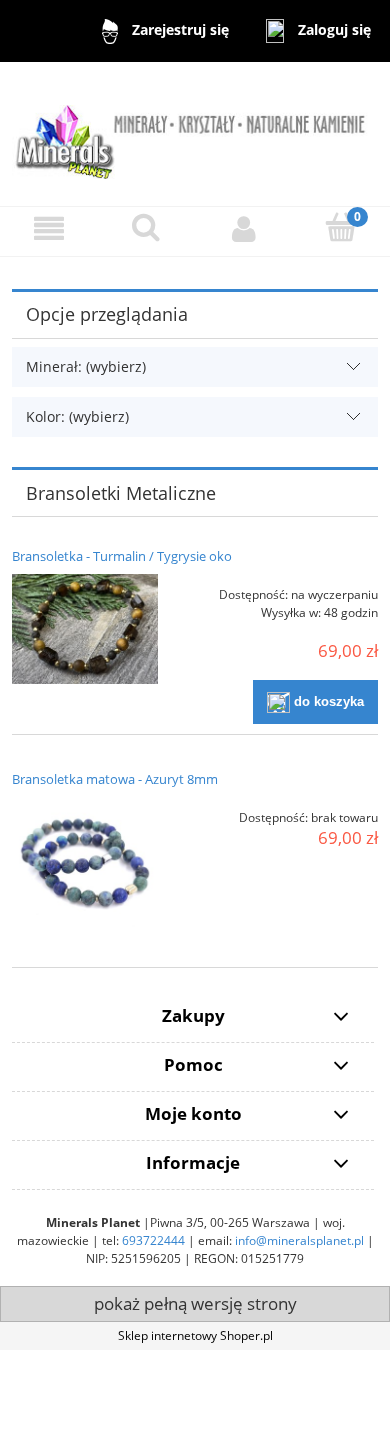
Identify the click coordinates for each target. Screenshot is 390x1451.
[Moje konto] (244, 228)
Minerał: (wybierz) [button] (86, 366)
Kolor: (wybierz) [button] (77, 416)
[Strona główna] (195, 132)
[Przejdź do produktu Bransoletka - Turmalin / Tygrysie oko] (85, 629)
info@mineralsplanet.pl (299, 1240)
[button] (49, 228)
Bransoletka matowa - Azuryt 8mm (115, 779)
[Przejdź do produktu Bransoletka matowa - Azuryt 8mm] (85, 870)
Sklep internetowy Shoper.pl (195, 1335)
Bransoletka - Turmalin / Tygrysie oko (122, 556)
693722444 (153, 1240)
